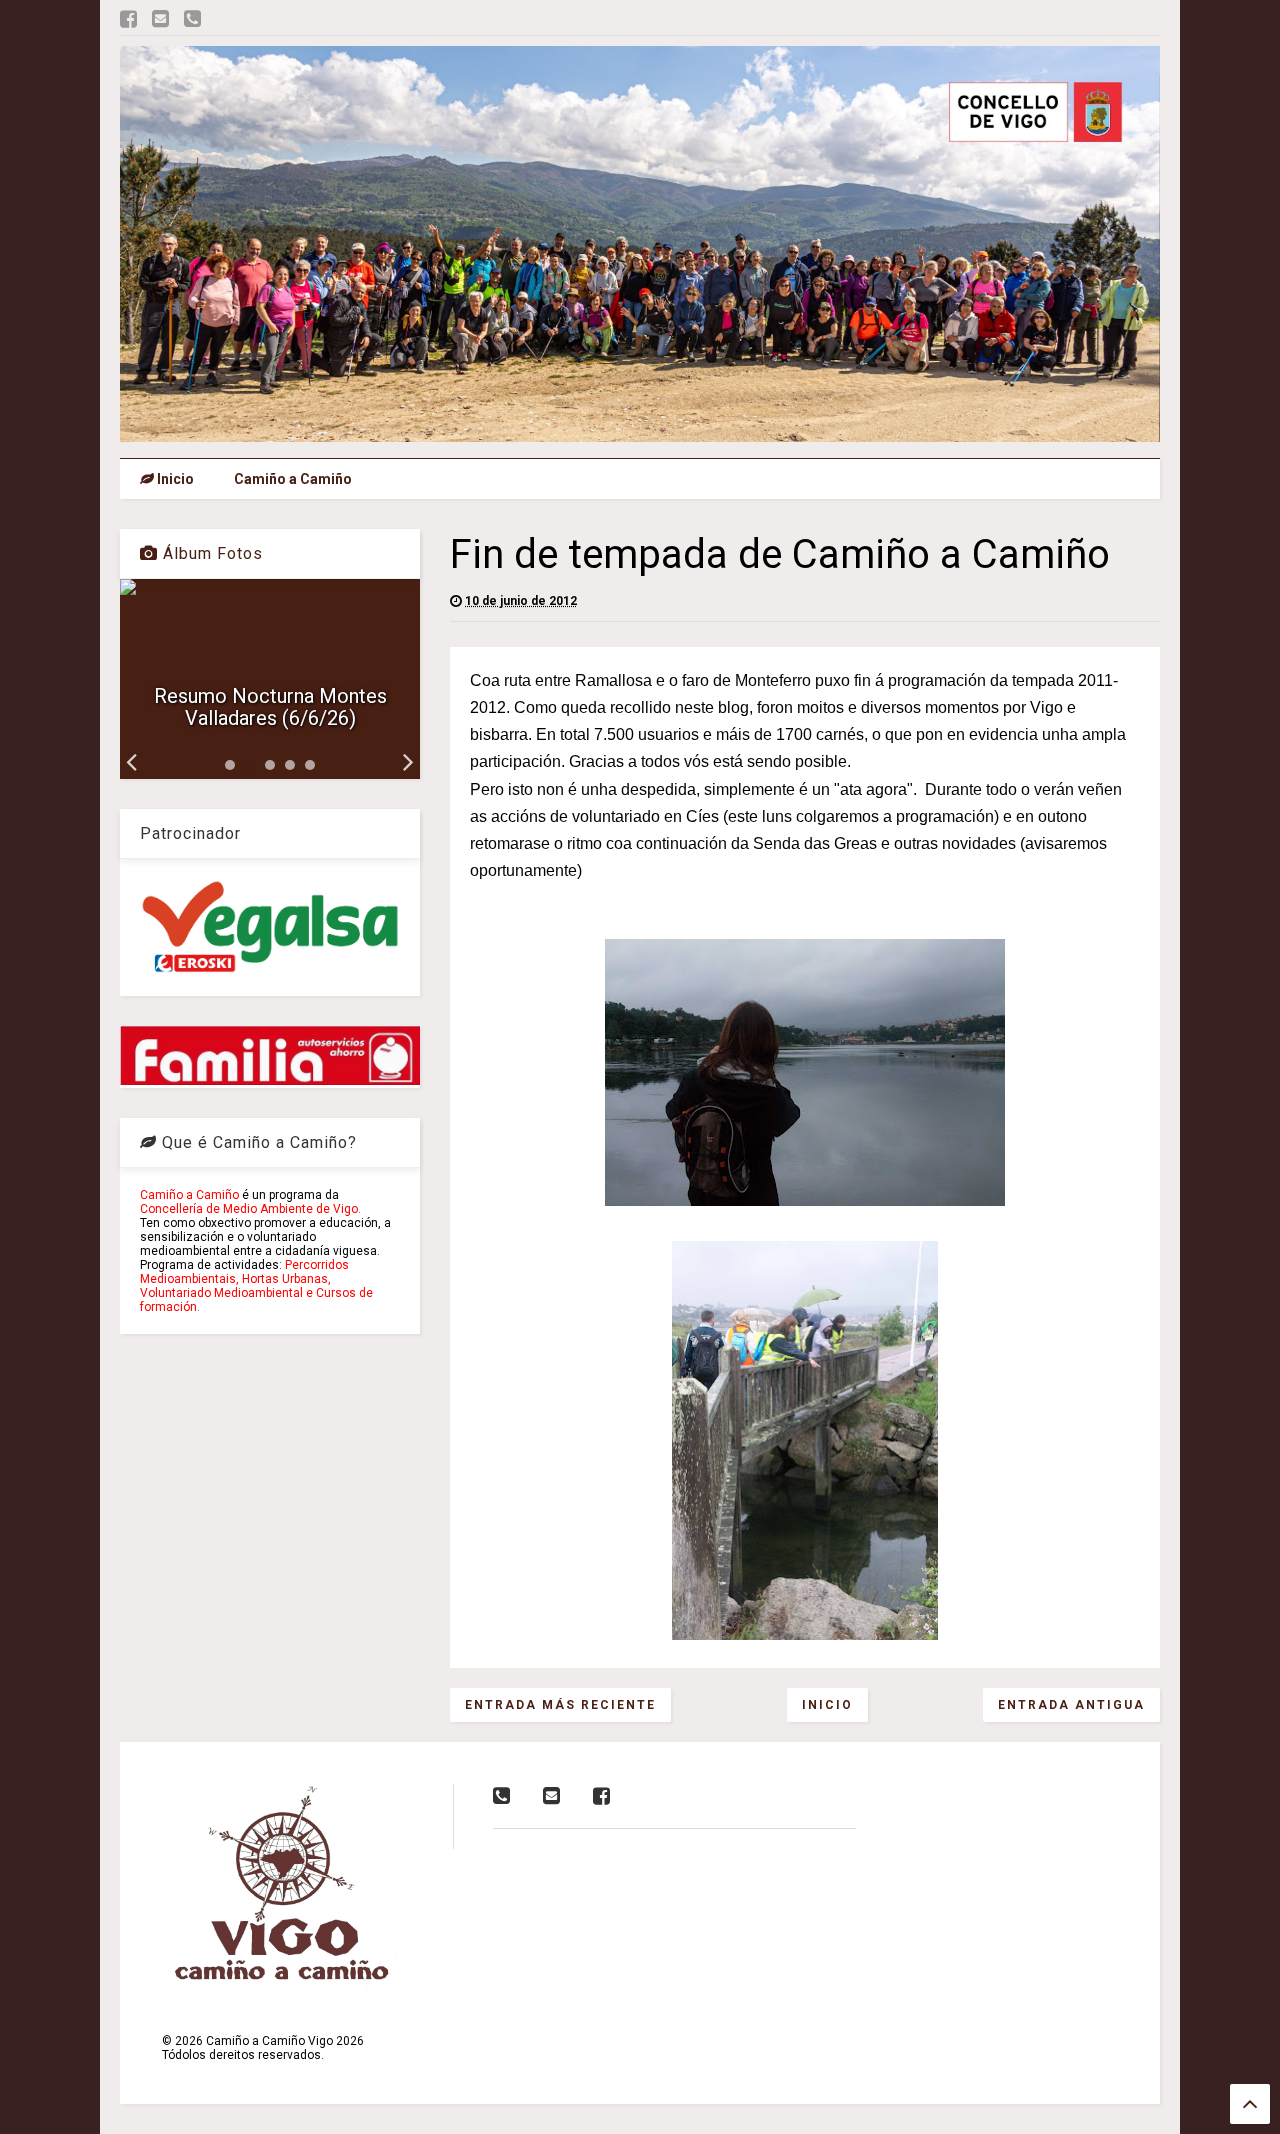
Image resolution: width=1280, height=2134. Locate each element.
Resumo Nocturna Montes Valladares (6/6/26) (270, 707)
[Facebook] (128, 19)
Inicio (174, 479)
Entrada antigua (1071, 1705)
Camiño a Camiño (293, 479)
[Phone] (192, 19)
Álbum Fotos (210, 553)
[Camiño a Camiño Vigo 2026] (640, 433)
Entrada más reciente (560, 1705)
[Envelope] (160, 19)
